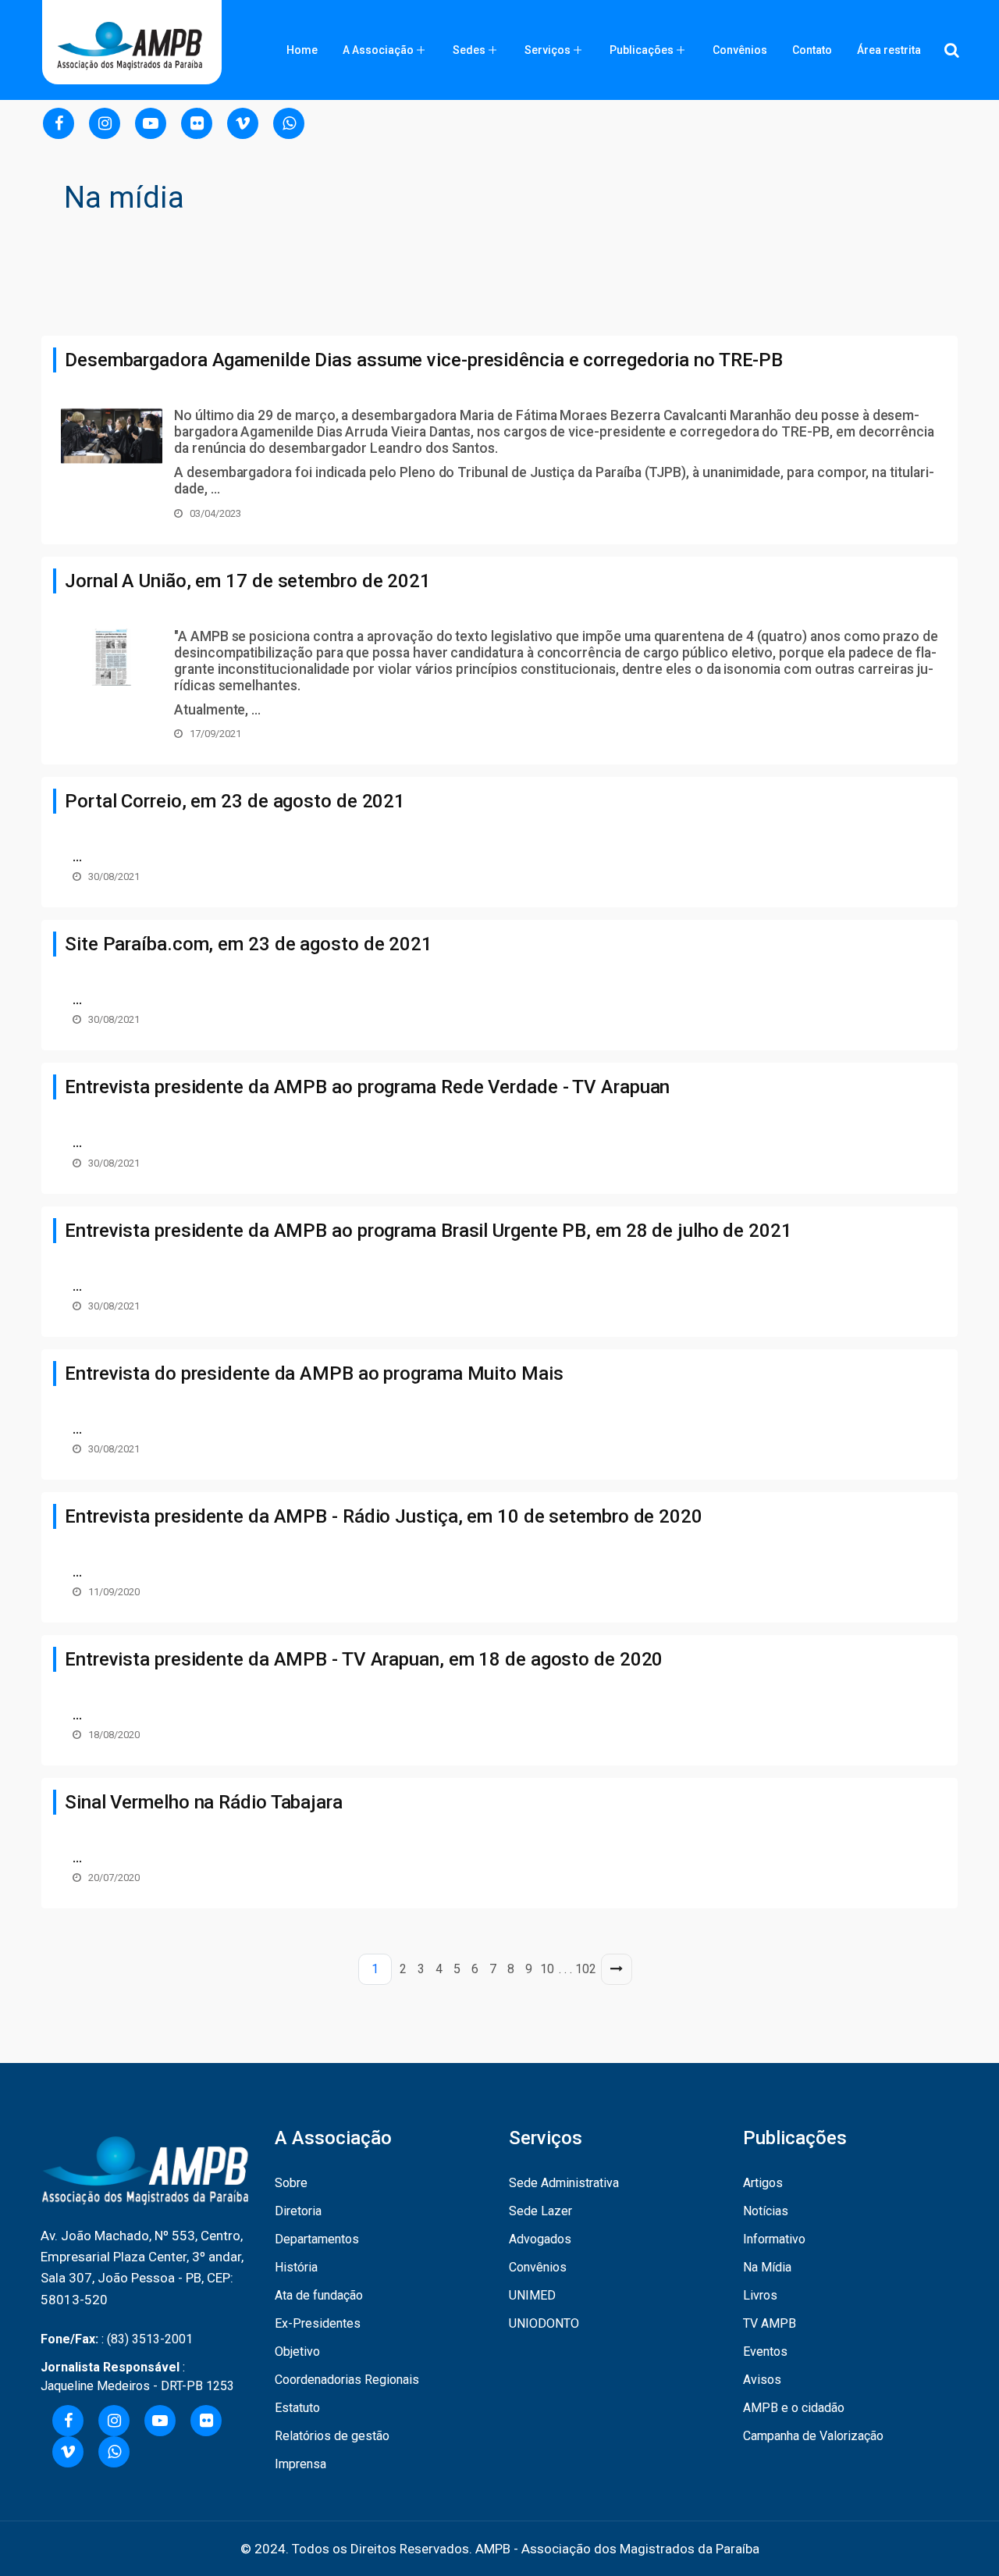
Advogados (540, 2239)
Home (302, 50)
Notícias (766, 2211)
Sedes (469, 50)
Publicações (642, 50)
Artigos (763, 2183)
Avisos (762, 2380)
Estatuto (297, 2408)
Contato (812, 50)
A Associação (378, 50)
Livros (760, 2295)
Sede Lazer (540, 2211)
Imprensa (300, 2464)
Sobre (291, 2183)
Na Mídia (767, 2267)
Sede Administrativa (564, 2183)
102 (586, 1969)
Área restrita (889, 50)
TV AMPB (770, 2323)
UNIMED (532, 2295)
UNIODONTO (544, 2323)
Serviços (547, 50)
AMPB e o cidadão (794, 2408)
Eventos (765, 2352)
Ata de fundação (319, 2295)
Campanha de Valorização (813, 2436)
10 (547, 1969)
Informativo (774, 2239)
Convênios (740, 50)
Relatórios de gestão (332, 2436)
